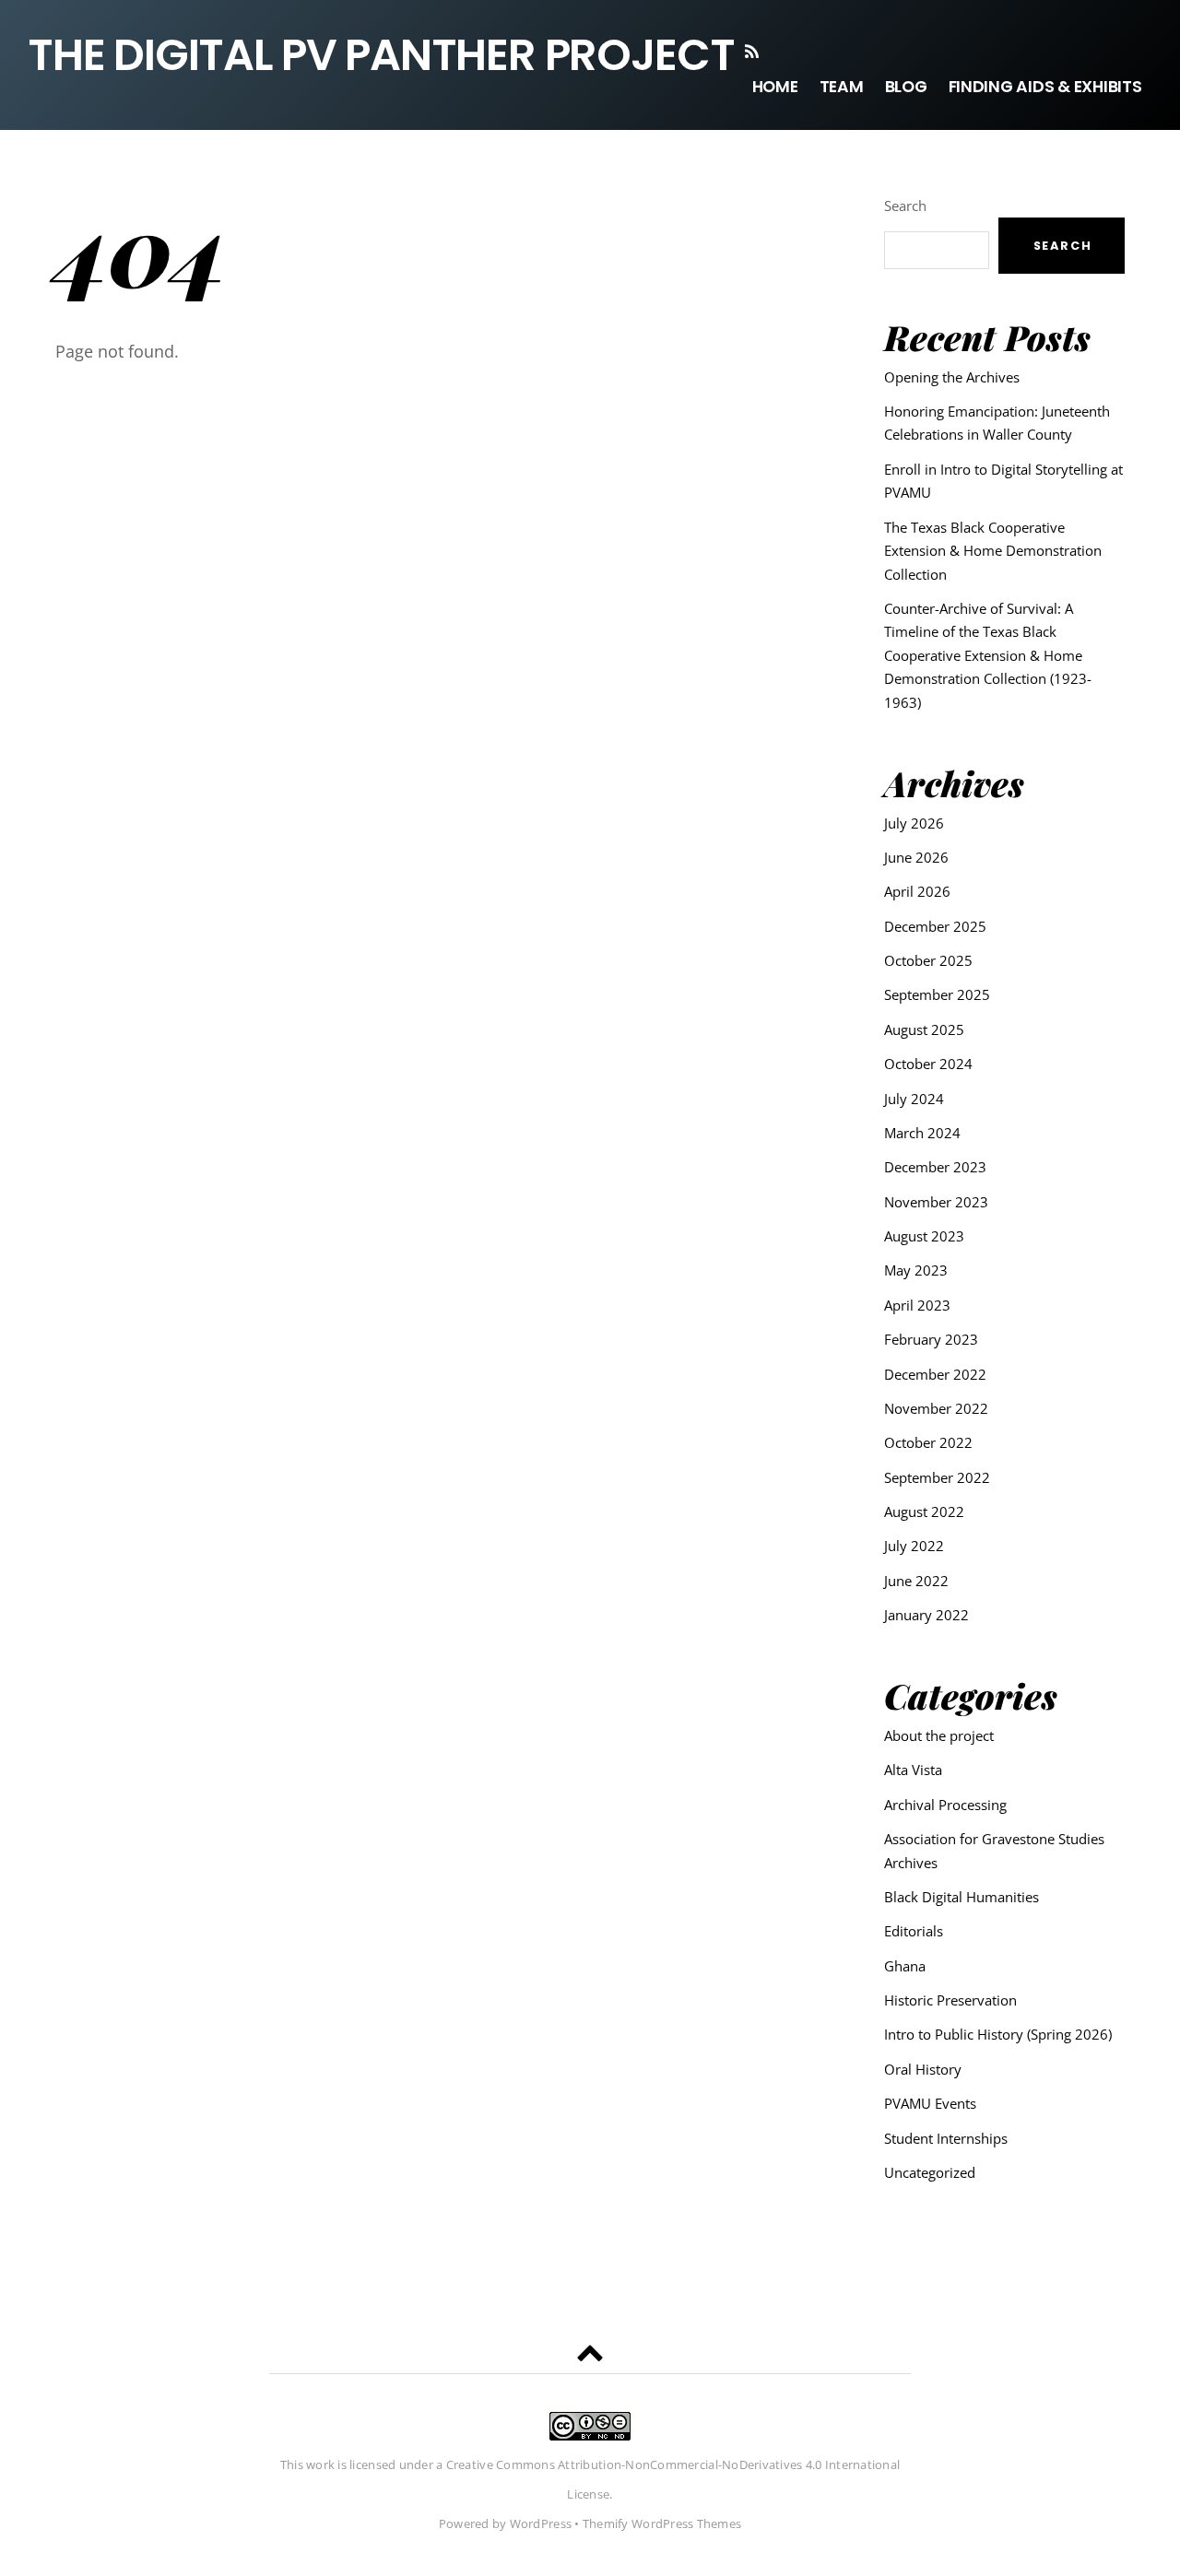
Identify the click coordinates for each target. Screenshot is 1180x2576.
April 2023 (917, 1305)
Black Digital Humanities (962, 1897)
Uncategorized (930, 2172)
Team (842, 87)
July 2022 (914, 1546)
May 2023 (916, 1270)
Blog (906, 87)
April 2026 (917, 891)
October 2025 (928, 960)
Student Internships (946, 2138)
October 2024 (928, 1064)
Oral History (923, 2069)
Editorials (914, 1931)
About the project (939, 1735)
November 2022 (936, 1408)
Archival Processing (945, 1805)
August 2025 (924, 1029)
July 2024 (914, 1099)
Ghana (905, 1966)
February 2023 (931, 1339)
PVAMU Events (930, 2103)
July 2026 (914, 823)
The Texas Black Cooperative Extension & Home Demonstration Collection (993, 551)
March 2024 (922, 1133)
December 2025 (935, 926)
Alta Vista (913, 1770)
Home (775, 87)
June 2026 (916, 857)
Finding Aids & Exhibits (1045, 87)
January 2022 (926, 1615)
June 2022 (916, 1581)
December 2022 (935, 1374)
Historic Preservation (950, 2000)
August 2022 (924, 1511)
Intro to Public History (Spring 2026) (998, 2034)
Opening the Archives (952, 377)
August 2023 (924, 1236)
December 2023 (935, 1167)
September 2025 (937, 994)
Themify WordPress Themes (662, 2523)
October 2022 (928, 1442)
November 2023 (936, 1202)
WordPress (541, 2523)
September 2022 (937, 1477)
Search (905, 206)
